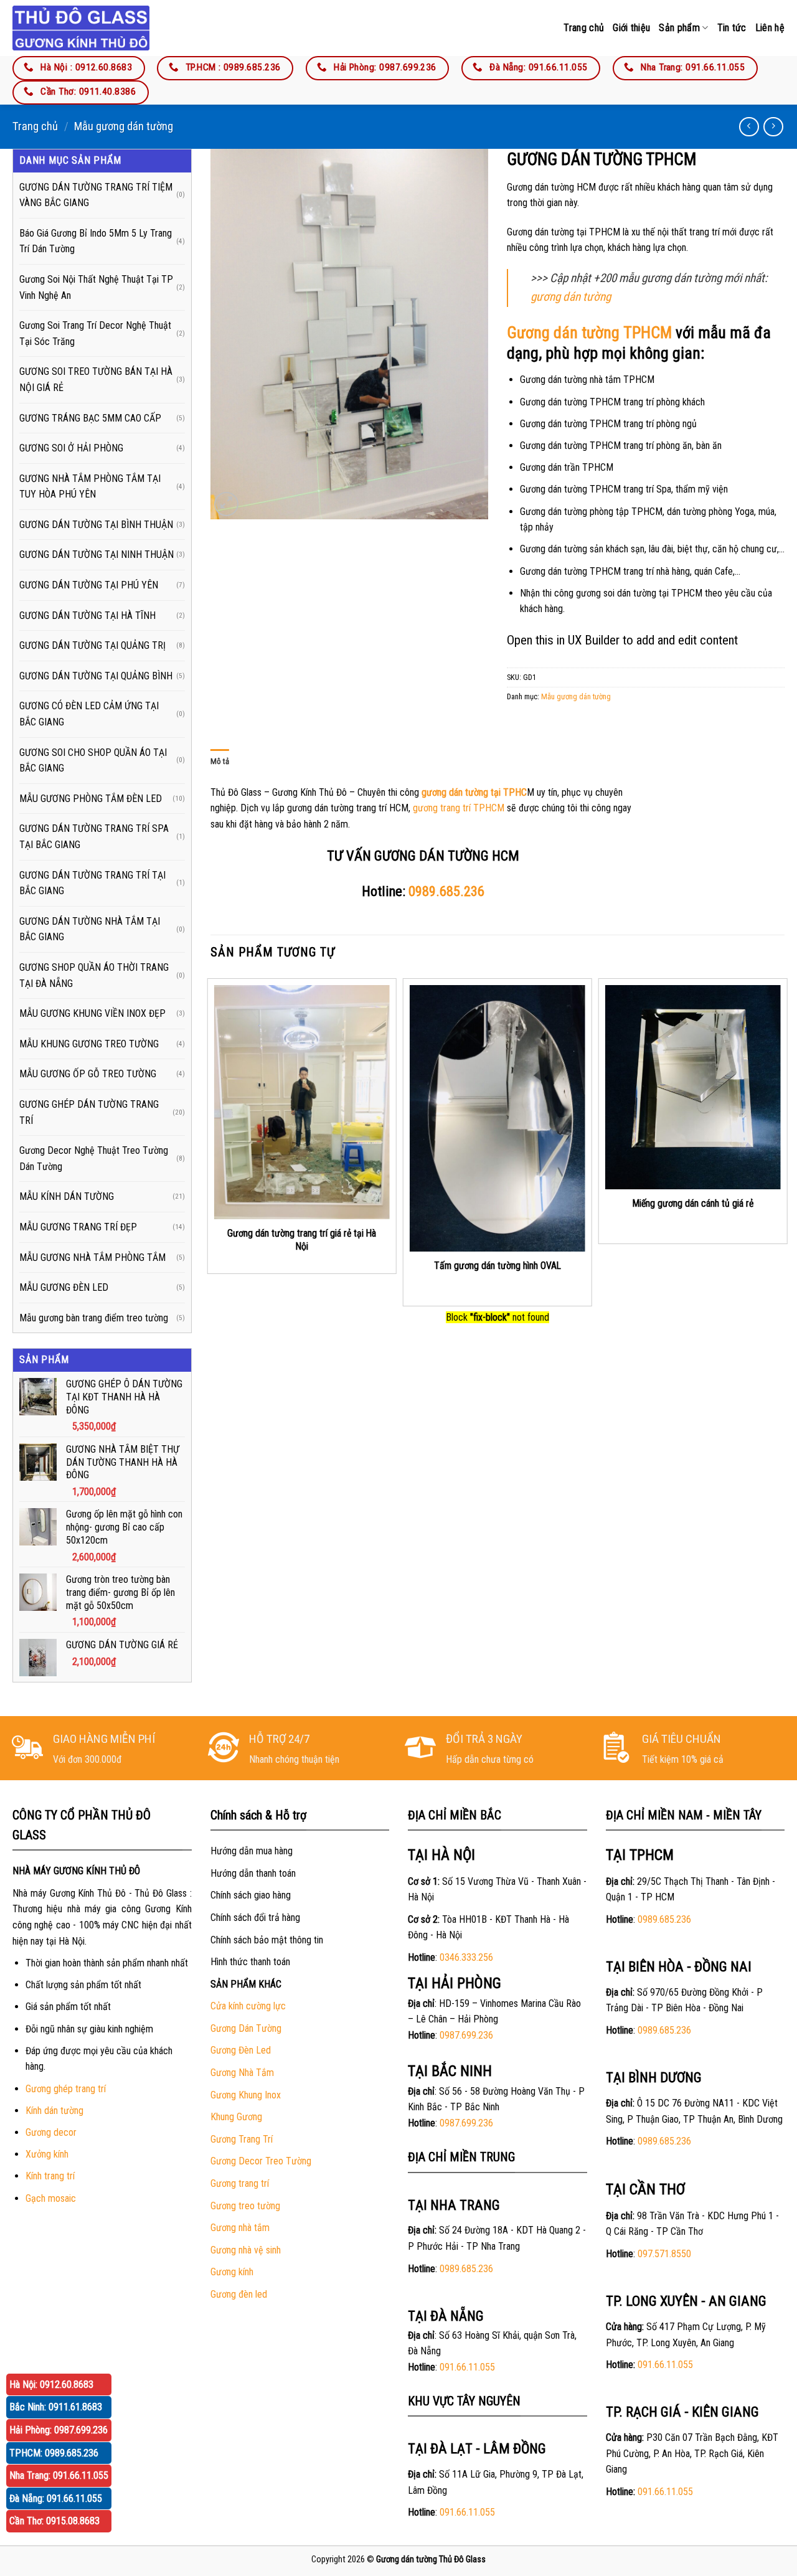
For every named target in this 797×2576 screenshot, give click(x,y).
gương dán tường (571, 297)
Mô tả (220, 761)
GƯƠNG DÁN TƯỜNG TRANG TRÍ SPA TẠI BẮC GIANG (94, 837)
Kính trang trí (50, 2176)
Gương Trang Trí (242, 2139)
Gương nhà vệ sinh (246, 2250)
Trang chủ (584, 28)
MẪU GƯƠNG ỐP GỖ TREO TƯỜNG (88, 1074)
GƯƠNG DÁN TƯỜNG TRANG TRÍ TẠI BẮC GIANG (92, 883)
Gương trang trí (240, 2183)
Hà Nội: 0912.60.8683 (51, 2385)
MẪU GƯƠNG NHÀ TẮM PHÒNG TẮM (92, 1257)
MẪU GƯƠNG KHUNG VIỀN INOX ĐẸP (92, 1013)
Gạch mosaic (51, 2198)
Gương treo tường (245, 2206)
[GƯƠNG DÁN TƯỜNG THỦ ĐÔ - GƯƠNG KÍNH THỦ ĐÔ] (81, 28)
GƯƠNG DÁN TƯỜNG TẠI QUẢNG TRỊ (92, 645)
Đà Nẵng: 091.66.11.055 (56, 2498)
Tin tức (732, 28)
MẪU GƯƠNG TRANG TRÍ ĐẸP (78, 1227)
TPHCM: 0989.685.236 (54, 2453)
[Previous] (211, 1141)
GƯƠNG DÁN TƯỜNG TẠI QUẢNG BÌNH (96, 676)
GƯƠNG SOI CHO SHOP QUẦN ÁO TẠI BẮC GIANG (93, 761)
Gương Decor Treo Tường (261, 2161)
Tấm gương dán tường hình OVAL (498, 1266)
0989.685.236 (446, 891)
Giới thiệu (631, 28)
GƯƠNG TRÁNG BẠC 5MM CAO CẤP (90, 418)
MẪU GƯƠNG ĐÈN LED (64, 1287)
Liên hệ (770, 28)
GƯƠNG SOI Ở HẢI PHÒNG (71, 448)
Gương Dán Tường (246, 2028)
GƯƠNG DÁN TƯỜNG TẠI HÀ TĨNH (87, 616)
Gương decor (51, 2132)
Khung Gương (236, 2117)
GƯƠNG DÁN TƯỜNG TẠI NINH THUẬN (97, 554)
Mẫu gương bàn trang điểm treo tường (94, 1318)
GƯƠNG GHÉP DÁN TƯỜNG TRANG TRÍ (89, 1112)
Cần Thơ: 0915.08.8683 (54, 2521)
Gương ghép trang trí (66, 2089)
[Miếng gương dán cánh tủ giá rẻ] (693, 1087)
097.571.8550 (664, 2254)
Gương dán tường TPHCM (589, 333)
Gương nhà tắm (240, 2228)
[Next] (784, 1141)
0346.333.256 (466, 1957)
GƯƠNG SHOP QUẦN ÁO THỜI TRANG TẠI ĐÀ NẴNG (94, 975)
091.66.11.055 (467, 2367)
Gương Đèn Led (241, 2050)
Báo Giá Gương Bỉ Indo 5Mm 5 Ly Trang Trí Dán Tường (96, 241)
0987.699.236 (466, 2035)
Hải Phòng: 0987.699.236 (59, 2430)
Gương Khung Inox (246, 2095)
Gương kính (232, 2272)
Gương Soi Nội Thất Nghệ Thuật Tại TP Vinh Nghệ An (96, 287)
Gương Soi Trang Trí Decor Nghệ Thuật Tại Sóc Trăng (95, 333)
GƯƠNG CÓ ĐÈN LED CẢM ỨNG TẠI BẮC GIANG (89, 714)
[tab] (220, 762)
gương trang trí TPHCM (459, 808)
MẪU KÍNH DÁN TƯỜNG (67, 1196)
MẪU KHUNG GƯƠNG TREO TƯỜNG (89, 1044)
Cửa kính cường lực (248, 2006)
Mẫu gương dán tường (124, 126)
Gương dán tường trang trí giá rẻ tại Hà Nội (302, 1240)
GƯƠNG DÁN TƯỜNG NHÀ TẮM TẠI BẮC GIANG (90, 929)
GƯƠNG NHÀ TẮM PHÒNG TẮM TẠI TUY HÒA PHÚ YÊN (90, 487)
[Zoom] (226, 504)
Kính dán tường (54, 2111)
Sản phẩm (679, 28)
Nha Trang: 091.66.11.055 (59, 2475)
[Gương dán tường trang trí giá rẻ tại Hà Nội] (301, 1102)
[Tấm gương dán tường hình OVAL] (498, 1118)
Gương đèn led (239, 2294)
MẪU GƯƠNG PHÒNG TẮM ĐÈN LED (91, 799)
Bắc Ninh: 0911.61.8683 (56, 2407)
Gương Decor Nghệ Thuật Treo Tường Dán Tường (94, 1158)
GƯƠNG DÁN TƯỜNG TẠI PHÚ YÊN (89, 585)
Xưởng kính (47, 2154)
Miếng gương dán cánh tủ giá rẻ (693, 1203)
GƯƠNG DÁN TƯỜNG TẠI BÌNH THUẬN (96, 525)
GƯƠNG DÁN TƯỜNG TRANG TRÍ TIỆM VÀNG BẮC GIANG (96, 195)
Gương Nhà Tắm (242, 2073)
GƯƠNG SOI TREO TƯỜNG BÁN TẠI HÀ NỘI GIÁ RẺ (96, 380)
